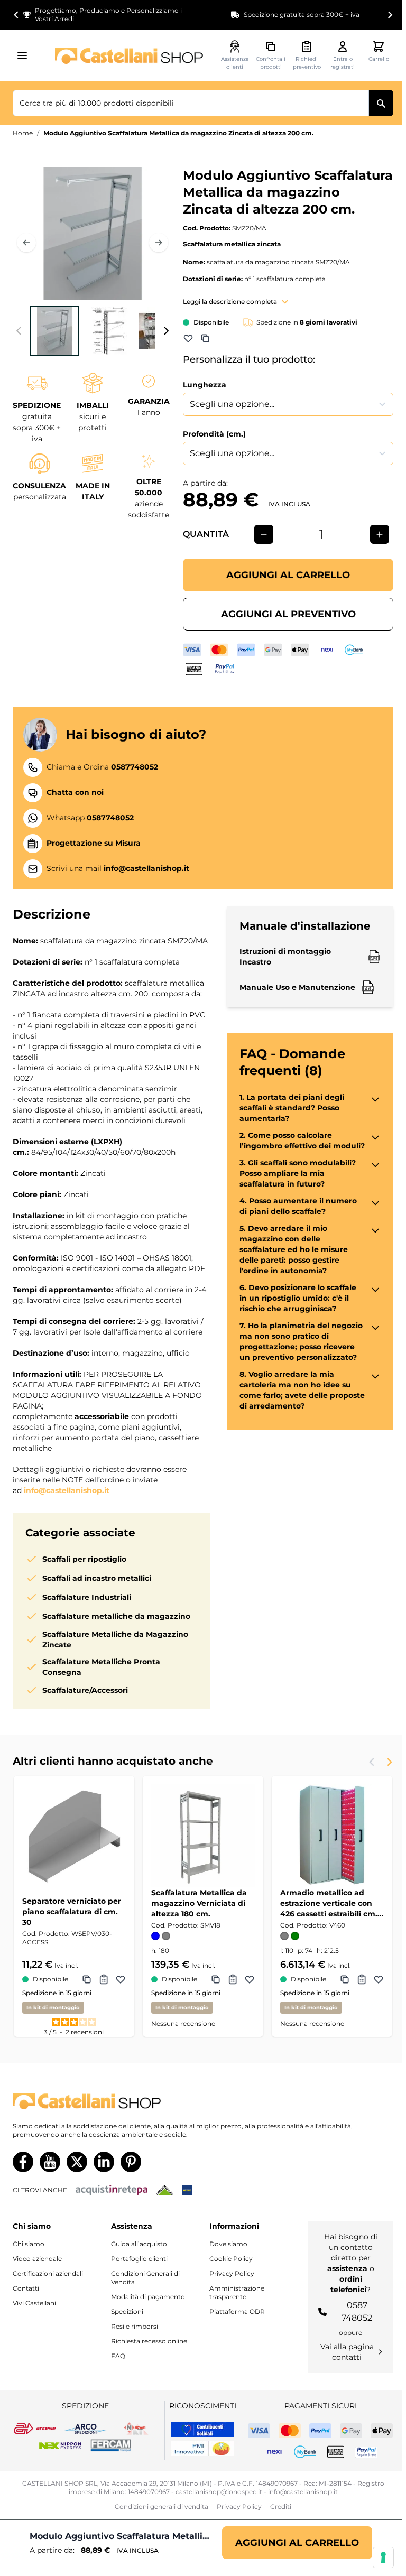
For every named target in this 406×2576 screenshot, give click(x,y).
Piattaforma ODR (237, 2311)
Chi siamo (29, 2244)
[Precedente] (26, 243)
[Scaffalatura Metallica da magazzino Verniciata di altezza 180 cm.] (203, 1836)
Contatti (26, 2288)
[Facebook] (23, 2162)
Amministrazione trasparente (237, 2292)
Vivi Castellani (34, 2303)
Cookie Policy (231, 2259)
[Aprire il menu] (25, 55)
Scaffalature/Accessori (85, 1690)
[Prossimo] (159, 243)
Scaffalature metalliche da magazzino (116, 1616)
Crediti (281, 2506)
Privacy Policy (232, 2273)
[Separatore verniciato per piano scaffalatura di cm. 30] (74, 1836)
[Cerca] (381, 103)
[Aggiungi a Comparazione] (205, 338)
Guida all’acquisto (139, 2244)
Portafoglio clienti (139, 2259)
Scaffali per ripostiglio (84, 1559)
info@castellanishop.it (67, 1490)
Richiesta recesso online (149, 2341)
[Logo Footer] (203, 2101)
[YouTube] (50, 2162)
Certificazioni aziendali (48, 2273)
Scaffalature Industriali (87, 1597)
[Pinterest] (131, 2162)
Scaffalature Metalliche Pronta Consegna (101, 1667)
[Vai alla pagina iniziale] (129, 56)
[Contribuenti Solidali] (203, 2430)
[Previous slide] (372, 1762)
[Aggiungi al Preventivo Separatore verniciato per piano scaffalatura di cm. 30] (104, 1979)
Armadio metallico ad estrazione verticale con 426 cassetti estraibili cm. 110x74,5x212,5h (329, 1903)
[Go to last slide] (16, 15)
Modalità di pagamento (148, 2297)
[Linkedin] (104, 2162)
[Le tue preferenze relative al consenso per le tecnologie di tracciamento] (383, 2558)
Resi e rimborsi (135, 2326)
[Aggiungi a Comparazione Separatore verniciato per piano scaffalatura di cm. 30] (87, 1979)
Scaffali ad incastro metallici (97, 1578)
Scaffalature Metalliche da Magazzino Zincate (115, 1639)
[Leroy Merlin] (165, 2190)
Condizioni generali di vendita (162, 2506)
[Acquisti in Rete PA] (112, 2190)
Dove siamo (228, 2244)
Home (23, 133)
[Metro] (187, 2190)
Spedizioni (127, 2311)
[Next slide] (390, 15)
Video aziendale (37, 2259)
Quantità (206, 534)
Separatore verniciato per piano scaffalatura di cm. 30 (72, 1912)
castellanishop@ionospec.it (219, 2492)
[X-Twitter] (77, 2162)
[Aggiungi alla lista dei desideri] (188, 338)
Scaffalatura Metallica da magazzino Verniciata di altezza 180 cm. (199, 1903)
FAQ (118, 2356)
